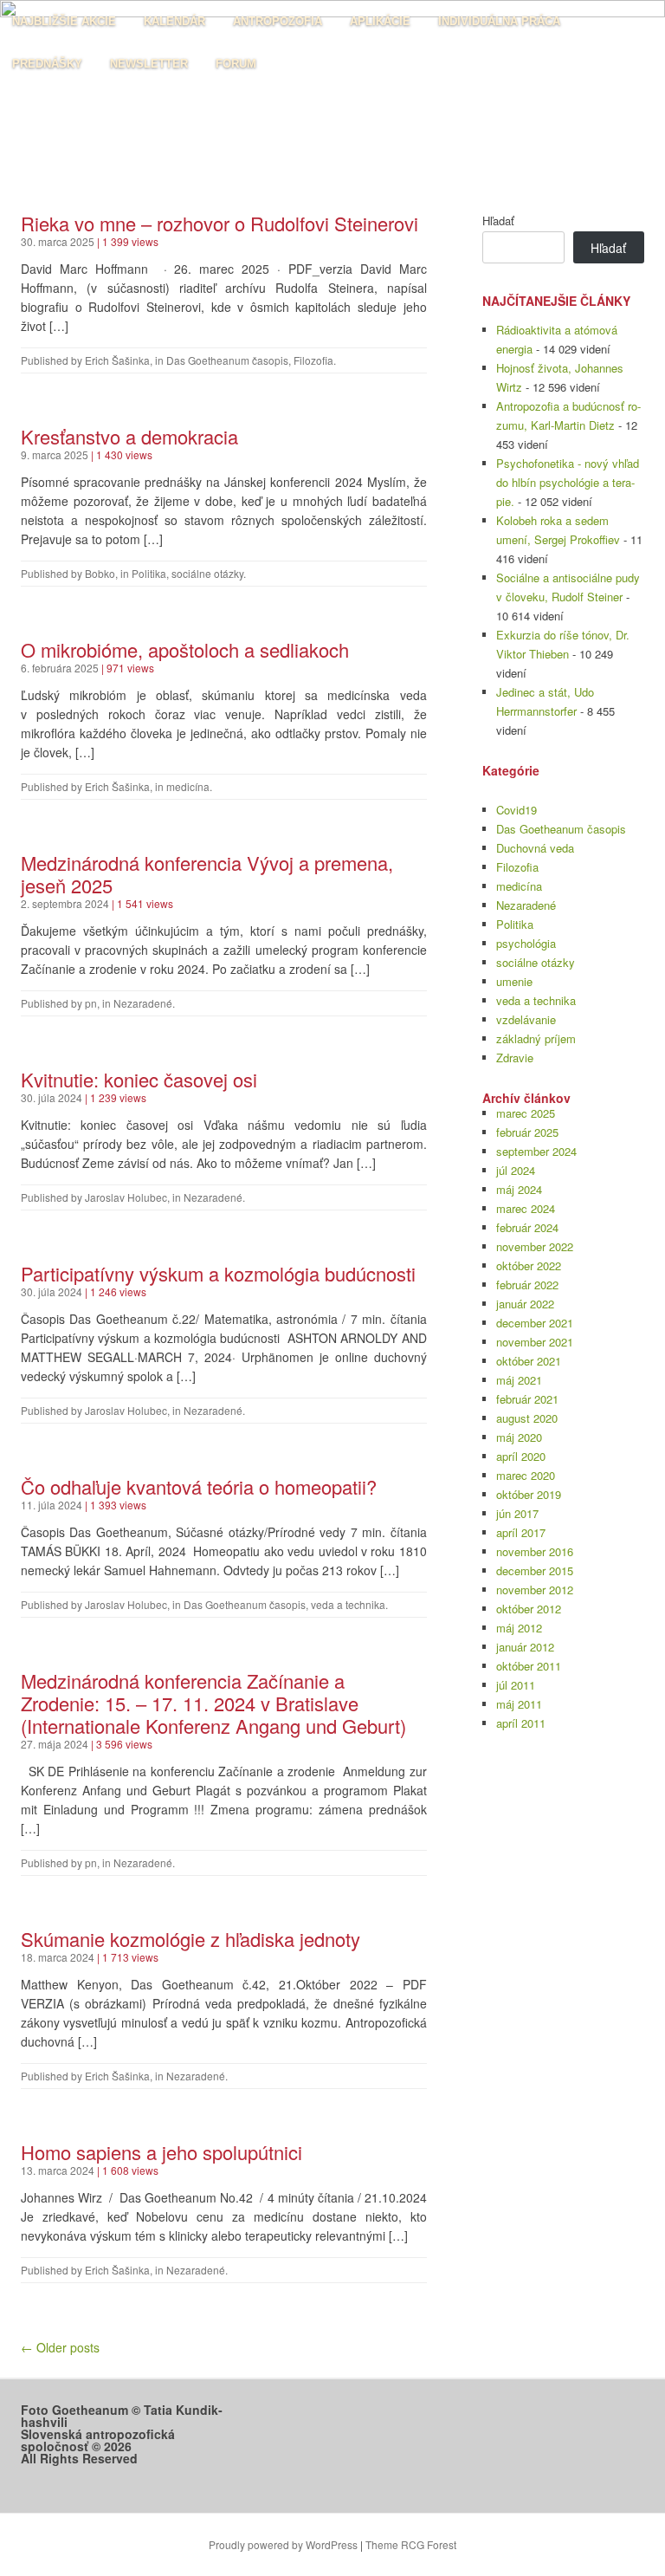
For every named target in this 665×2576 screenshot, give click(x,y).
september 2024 (536, 1151)
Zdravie (515, 1058)
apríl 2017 (521, 1532)
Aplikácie (380, 21)
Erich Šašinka (117, 360)
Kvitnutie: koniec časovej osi (139, 1079)
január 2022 (525, 1304)
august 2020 (527, 1418)
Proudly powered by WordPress (283, 2544)
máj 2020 (519, 1437)
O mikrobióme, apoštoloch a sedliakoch (185, 649)
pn (91, 1003)
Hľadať (498, 221)
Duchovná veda (535, 848)
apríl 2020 (521, 1456)
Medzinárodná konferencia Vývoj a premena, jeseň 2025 (207, 874)
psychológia (526, 943)
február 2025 (527, 1132)
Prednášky (47, 64)
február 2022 (527, 1285)
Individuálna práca (499, 21)
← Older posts (60, 2347)
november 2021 (535, 1342)
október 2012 (529, 1609)
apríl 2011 (521, 1723)
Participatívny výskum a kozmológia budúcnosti (221, 1273)
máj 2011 (519, 1704)
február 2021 (527, 1399)
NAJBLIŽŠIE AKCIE (64, 21)
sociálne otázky (207, 573)
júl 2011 (516, 1685)
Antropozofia (278, 21)
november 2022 (535, 1246)
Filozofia (313, 360)
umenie (514, 981)
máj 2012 (519, 1628)
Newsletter (149, 64)
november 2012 (535, 1590)
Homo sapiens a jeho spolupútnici (161, 2152)
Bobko (100, 573)
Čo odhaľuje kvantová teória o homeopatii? (199, 1486)
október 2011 (529, 1666)
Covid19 (517, 810)
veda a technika (348, 1604)
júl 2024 (516, 1170)
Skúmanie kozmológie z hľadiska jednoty (190, 1939)
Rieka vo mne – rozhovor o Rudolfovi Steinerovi (220, 223)
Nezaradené (143, 1003)
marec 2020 (526, 1475)
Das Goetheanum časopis (227, 360)
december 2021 (535, 1323)
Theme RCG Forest (411, 2544)
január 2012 (525, 1647)
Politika (149, 573)
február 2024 (527, 1227)
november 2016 (535, 1551)
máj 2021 (519, 1380)
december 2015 (535, 1570)
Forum (236, 64)
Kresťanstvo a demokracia (129, 436)
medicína (188, 786)
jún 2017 (517, 1513)
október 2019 (529, 1494)
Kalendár (174, 21)
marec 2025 (526, 1113)
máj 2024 (519, 1189)
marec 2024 (526, 1208)
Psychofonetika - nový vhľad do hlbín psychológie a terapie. (568, 482)
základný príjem (536, 1038)
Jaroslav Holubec (126, 1197)
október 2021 (529, 1361)
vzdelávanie (526, 1019)
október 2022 (529, 1265)
